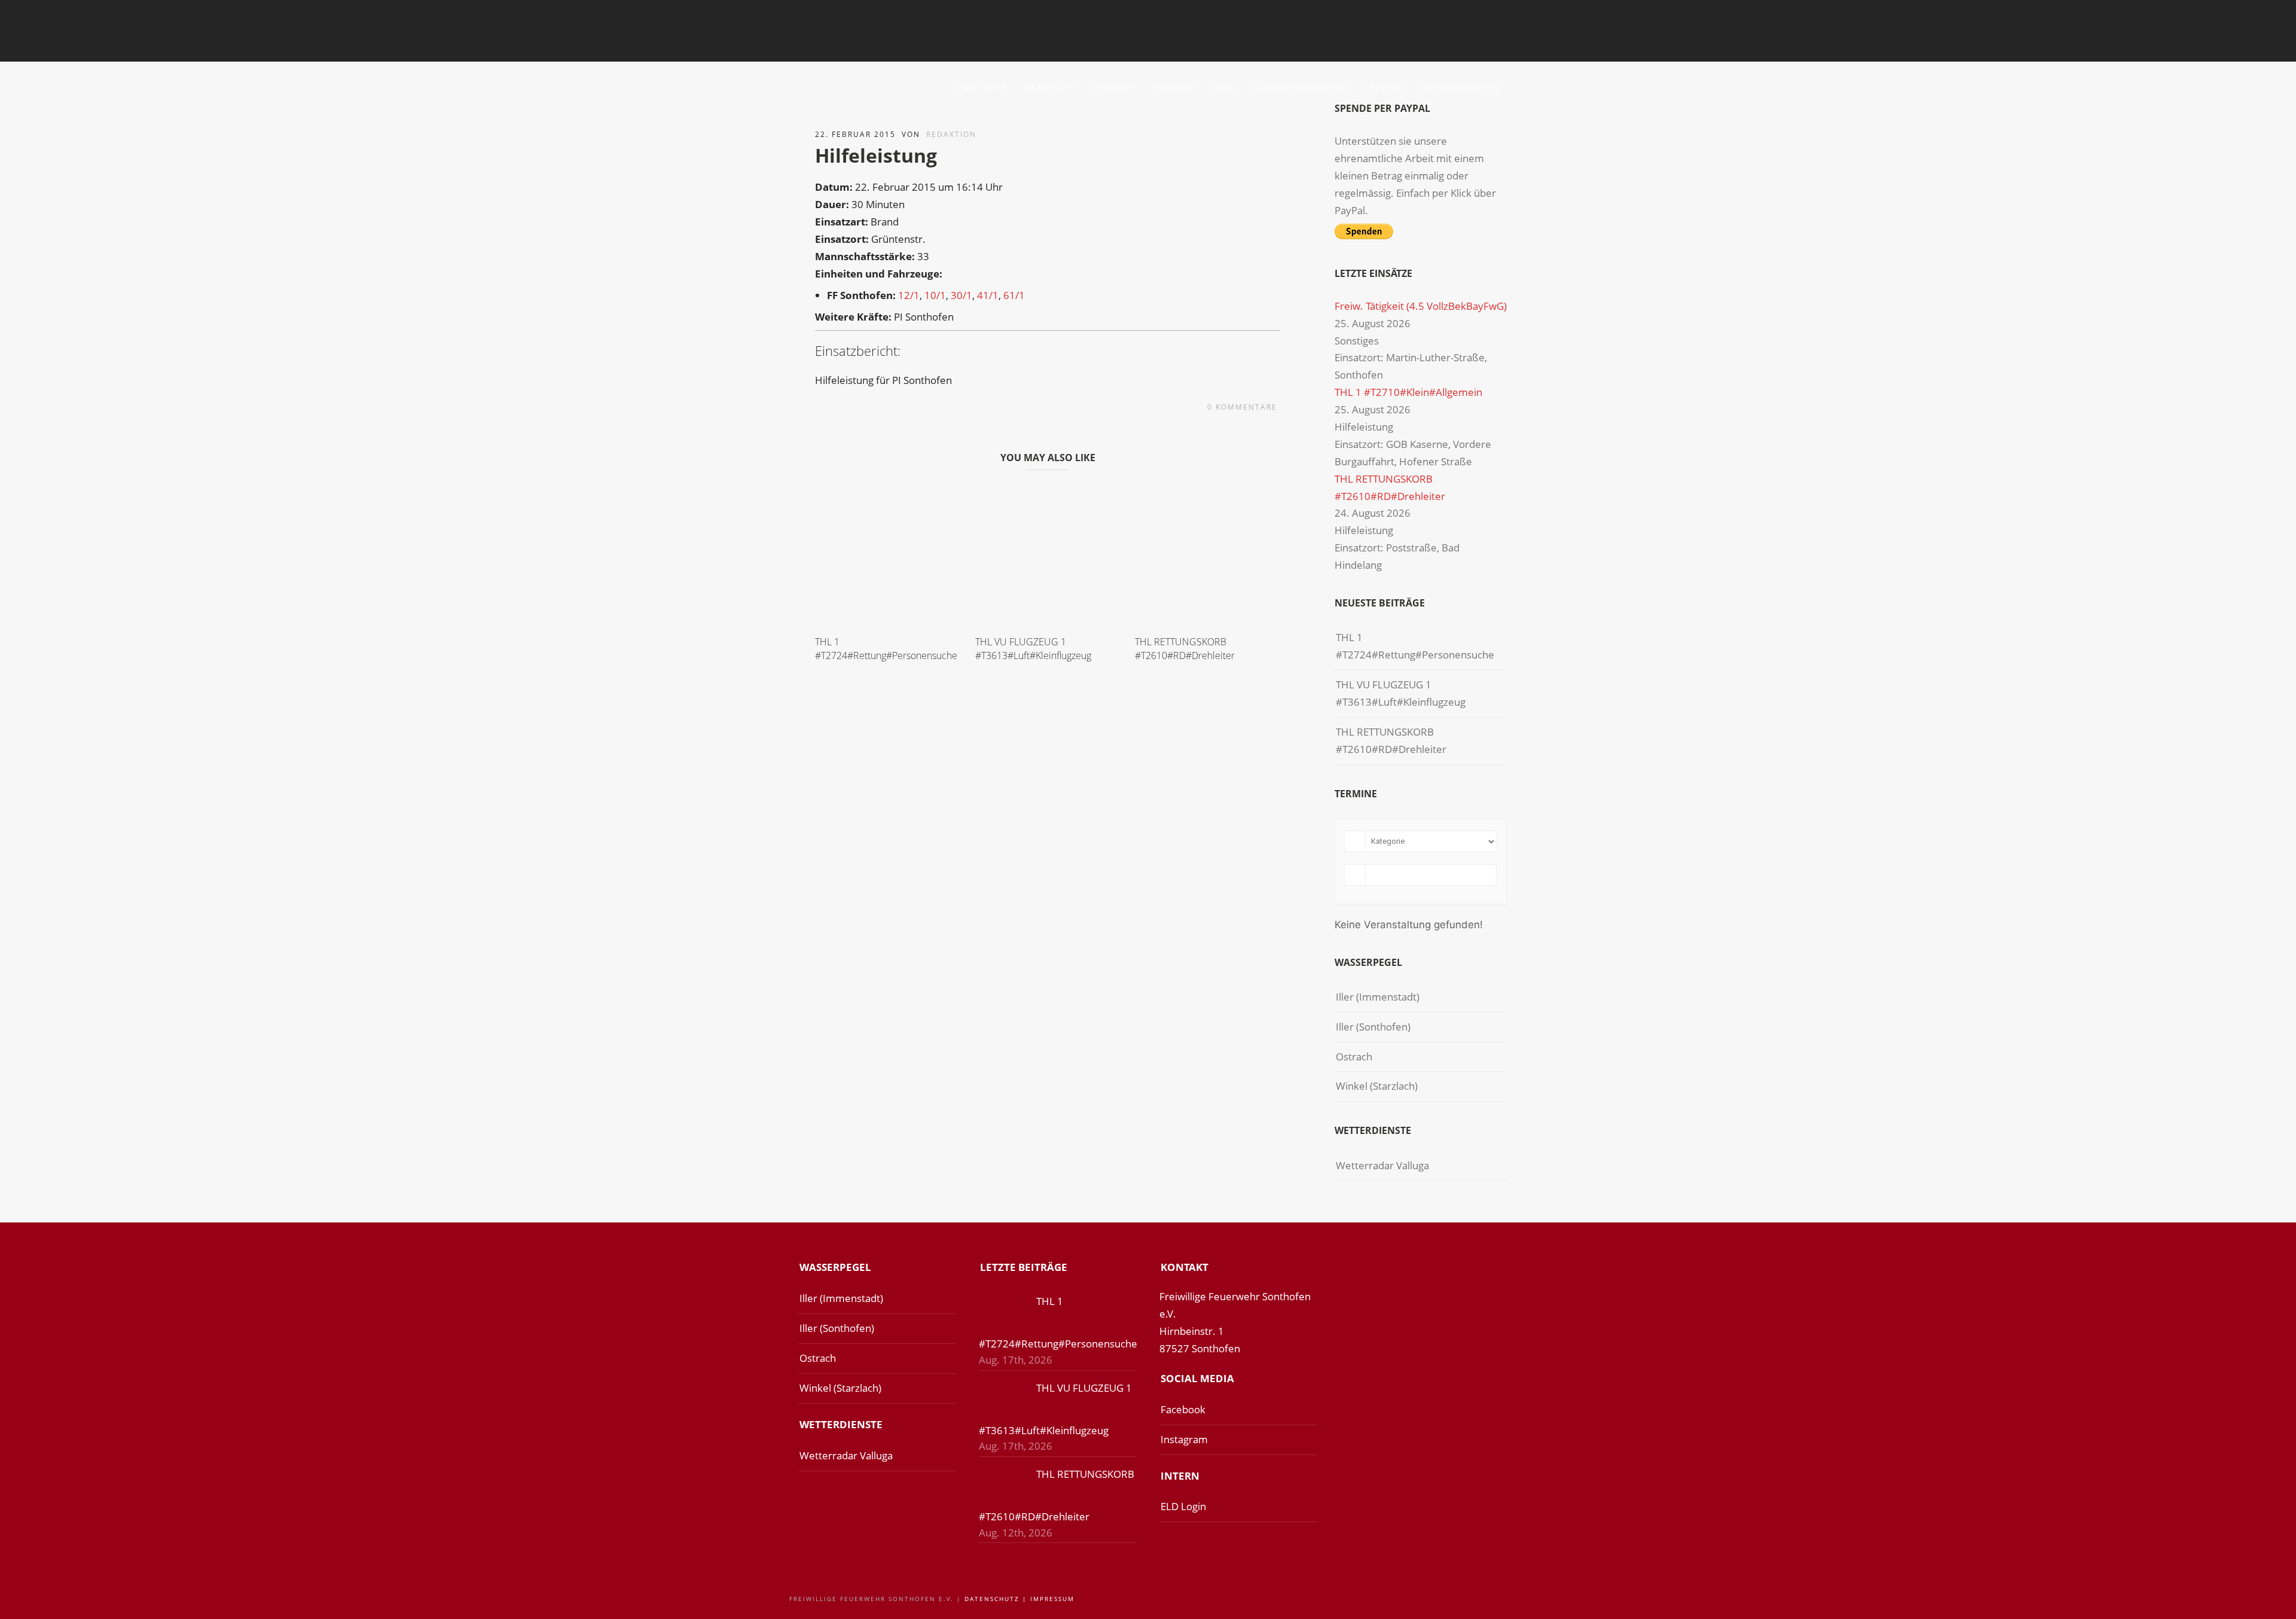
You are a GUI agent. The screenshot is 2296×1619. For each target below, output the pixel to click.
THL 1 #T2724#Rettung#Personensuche (886, 648)
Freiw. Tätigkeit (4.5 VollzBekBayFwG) (1421, 306)
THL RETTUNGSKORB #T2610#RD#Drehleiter (1185, 648)
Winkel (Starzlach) (1377, 1086)
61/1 (1014, 295)
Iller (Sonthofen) (1373, 1027)
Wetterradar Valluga (1382, 1165)
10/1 (935, 295)
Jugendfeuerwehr (1301, 87)
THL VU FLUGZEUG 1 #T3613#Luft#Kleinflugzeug (1033, 648)
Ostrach (1354, 1057)
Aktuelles (1050, 87)
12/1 (909, 295)
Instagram (1184, 1439)
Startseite (981, 87)
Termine (1173, 87)
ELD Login (1183, 1506)
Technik (1384, 87)
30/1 (961, 295)
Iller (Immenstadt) (1378, 997)
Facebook (1183, 1409)
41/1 (988, 295)
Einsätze (1115, 87)
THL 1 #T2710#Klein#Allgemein (1408, 392)
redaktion (951, 134)
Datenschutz (992, 1599)
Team (1224, 87)
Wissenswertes (1460, 87)
